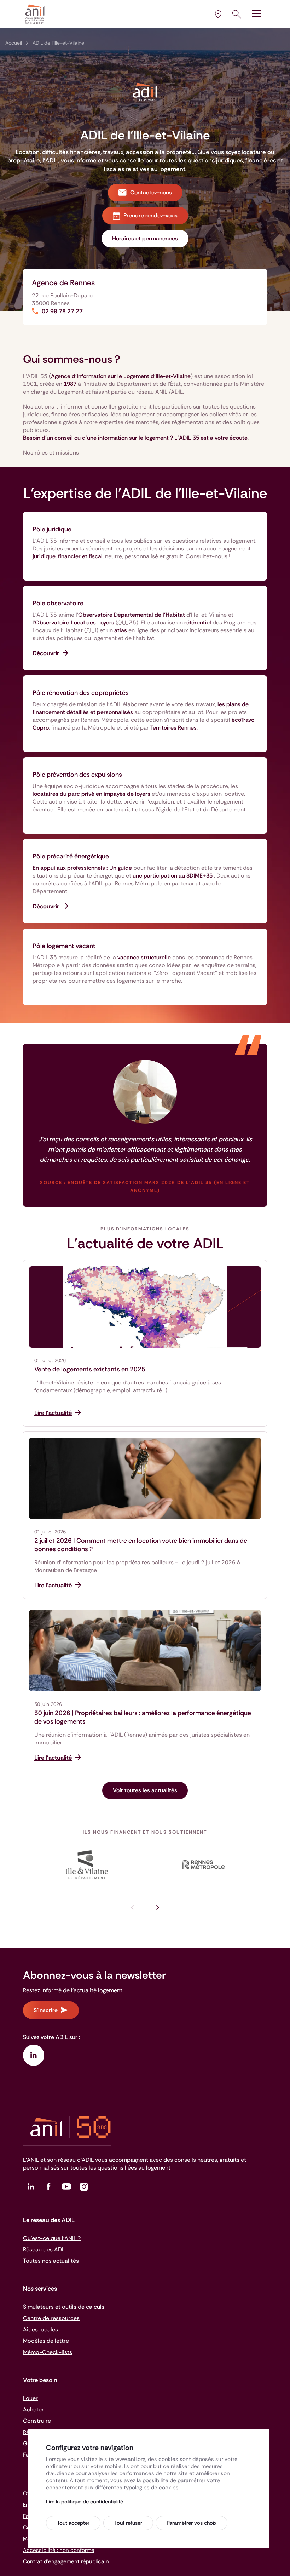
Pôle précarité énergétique (71, 856)
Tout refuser (128, 2523)
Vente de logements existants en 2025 (90, 1369)
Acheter (33, 2409)
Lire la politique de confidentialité (85, 2502)
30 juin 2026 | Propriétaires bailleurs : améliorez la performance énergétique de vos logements (143, 1717)
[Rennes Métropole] (203, 1865)
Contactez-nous (151, 192)
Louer (30, 2398)
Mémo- (48, 2352)
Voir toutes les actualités (145, 1790)
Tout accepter (73, 2523)
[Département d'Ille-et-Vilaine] (87, 1865)
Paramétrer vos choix (192, 2523)
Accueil (14, 43)
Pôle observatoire (58, 603)
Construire (37, 2421)
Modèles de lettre (46, 2341)
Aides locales (40, 2329)
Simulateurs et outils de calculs (64, 2307)
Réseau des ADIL (45, 2249)
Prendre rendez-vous (150, 215)
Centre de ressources (51, 2318)
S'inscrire (46, 2010)
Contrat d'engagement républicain (66, 2561)
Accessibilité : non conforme (59, 2550)
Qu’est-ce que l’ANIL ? (52, 2238)
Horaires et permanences (145, 238)
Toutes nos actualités (51, 2261)
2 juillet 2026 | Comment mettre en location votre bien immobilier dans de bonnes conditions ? (141, 1545)
